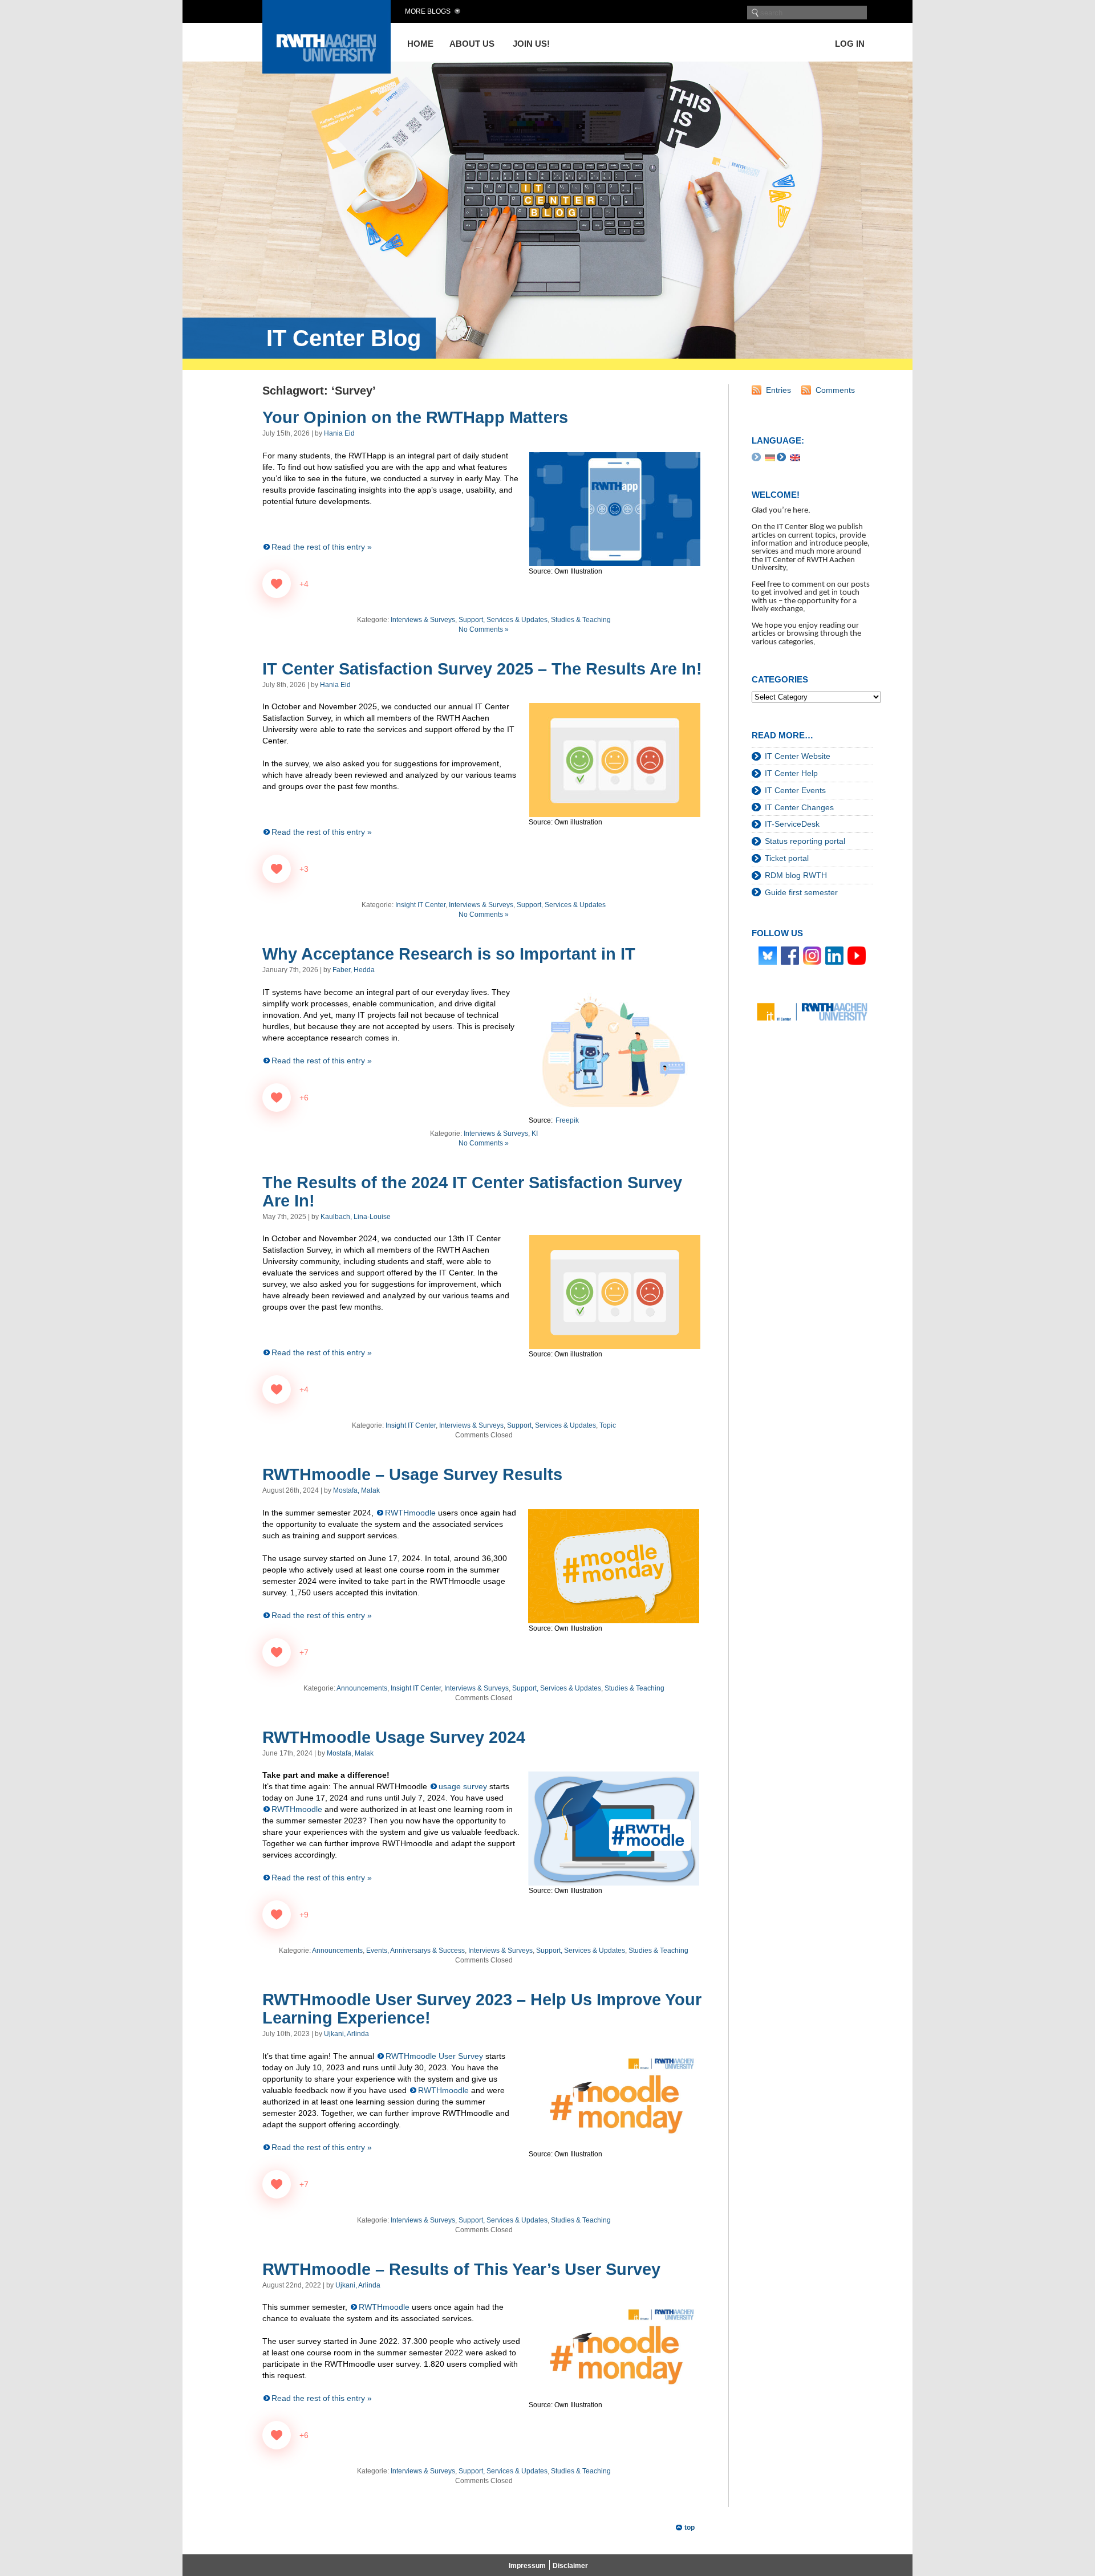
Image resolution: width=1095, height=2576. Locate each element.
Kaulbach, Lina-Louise (356, 1217)
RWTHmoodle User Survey (434, 2056)
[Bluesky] (768, 955)
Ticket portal (787, 858)
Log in (850, 44)
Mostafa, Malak (356, 1490)
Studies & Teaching (581, 620)
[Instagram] (812, 955)
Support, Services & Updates (503, 620)
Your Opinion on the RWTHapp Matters (415, 417)
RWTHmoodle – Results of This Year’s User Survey (461, 2269)
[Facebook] (790, 955)
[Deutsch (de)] (770, 457)
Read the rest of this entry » (322, 547)
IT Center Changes (799, 807)
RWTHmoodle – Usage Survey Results (412, 1474)
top (690, 2528)
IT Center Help (791, 773)
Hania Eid (339, 433)
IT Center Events (795, 790)
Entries (778, 390)
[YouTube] (857, 955)
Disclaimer (570, 2566)
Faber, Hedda (354, 970)
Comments (835, 390)
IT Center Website (798, 756)
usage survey (463, 1786)
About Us (472, 44)
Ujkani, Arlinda (346, 2034)
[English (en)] (795, 457)
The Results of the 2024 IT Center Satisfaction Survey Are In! (472, 1192)
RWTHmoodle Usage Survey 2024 (394, 1737)
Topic (608, 1425)
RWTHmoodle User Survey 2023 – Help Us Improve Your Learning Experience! (482, 2009)
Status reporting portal (805, 841)
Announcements (362, 1688)
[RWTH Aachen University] (327, 70)
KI (535, 1133)
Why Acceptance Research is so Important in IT (449, 954)
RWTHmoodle (410, 1513)
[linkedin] (834, 955)
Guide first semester (801, 892)
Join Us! (531, 44)
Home (420, 44)
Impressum (527, 2566)
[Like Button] (277, 584)
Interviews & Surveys (423, 620)
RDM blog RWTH (796, 875)
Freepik (567, 1120)
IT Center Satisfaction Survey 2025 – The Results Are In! (482, 669)
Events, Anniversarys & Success (415, 1951)
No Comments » (484, 629)
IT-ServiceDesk (792, 824)
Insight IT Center (420, 905)
